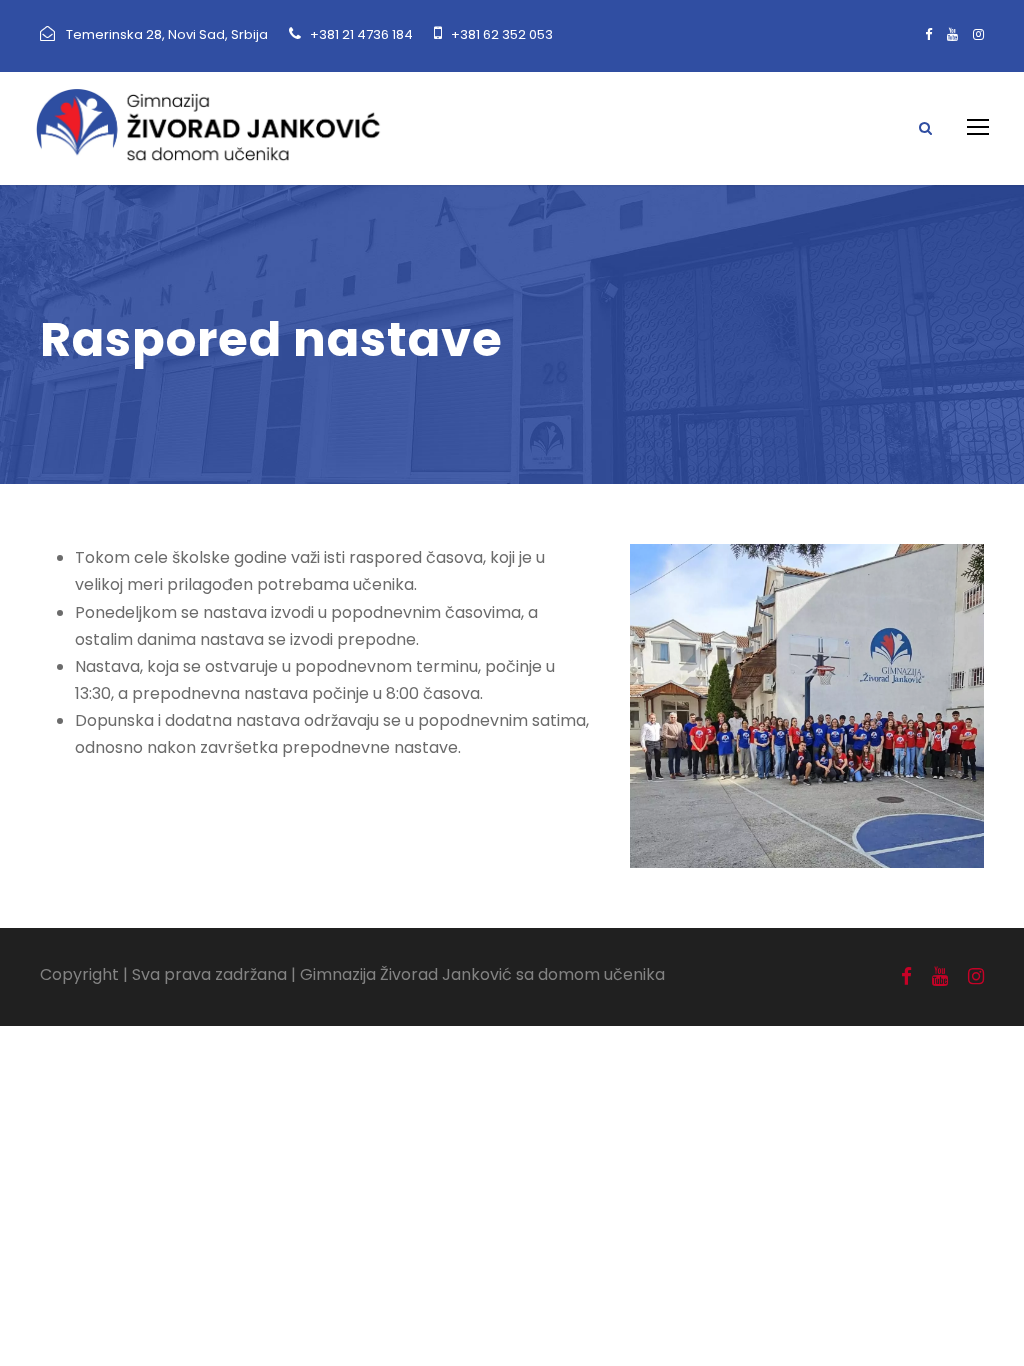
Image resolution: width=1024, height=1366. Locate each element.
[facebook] (928, 34)
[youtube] (952, 34)
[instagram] (978, 34)
